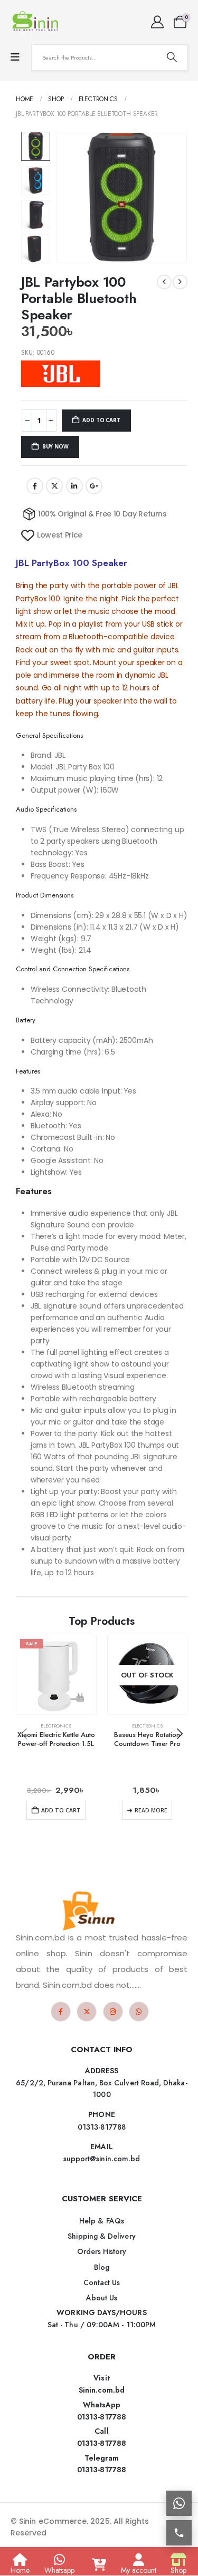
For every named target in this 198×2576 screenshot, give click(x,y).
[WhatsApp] (139, 2012)
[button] (69, 197)
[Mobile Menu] (15, 57)
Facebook (35, 486)
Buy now (55, 446)
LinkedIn (74, 486)
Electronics (56, 1726)
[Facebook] (61, 2012)
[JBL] (61, 374)
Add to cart (101, 420)
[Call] (179, 2533)
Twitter (54, 486)
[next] (180, 282)
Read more (151, 1810)
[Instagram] (113, 2012)
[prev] (164, 282)
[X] (87, 2012)
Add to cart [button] (61, 1810)
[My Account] (157, 22)
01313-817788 (102, 2417)
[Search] (172, 57)
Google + (94, 486)
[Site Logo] (37, 22)
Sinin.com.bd (102, 2390)
